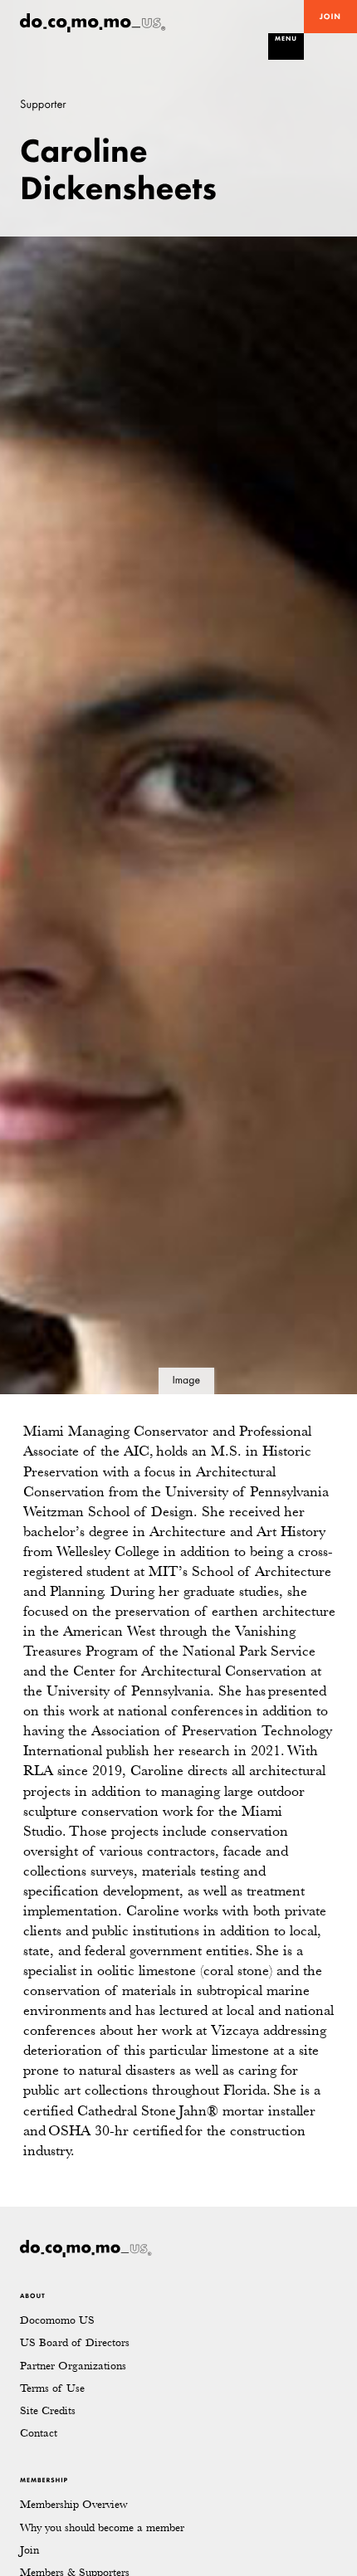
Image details (186, 1384)
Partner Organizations (73, 2366)
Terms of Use (52, 2388)
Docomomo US (57, 2320)
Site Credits (48, 2410)
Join (330, 17)
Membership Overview (73, 2504)
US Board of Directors (75, 2342)
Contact (39, 2433)
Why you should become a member (102, 2527)
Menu (286, 39)
